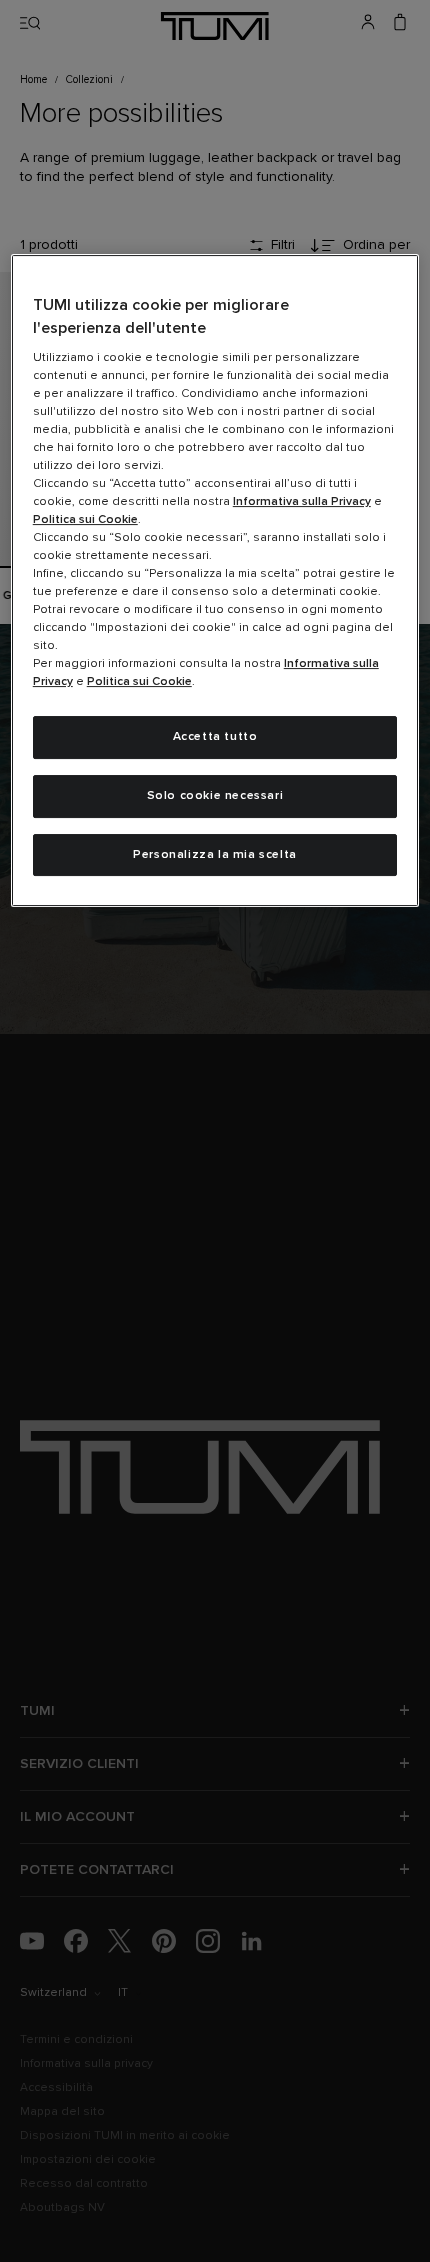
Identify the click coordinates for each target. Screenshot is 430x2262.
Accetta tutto (215, 737)
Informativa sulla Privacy (302, 502)
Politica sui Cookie (85, 520)
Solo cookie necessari (215, 796)
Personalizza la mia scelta (215, 855)
